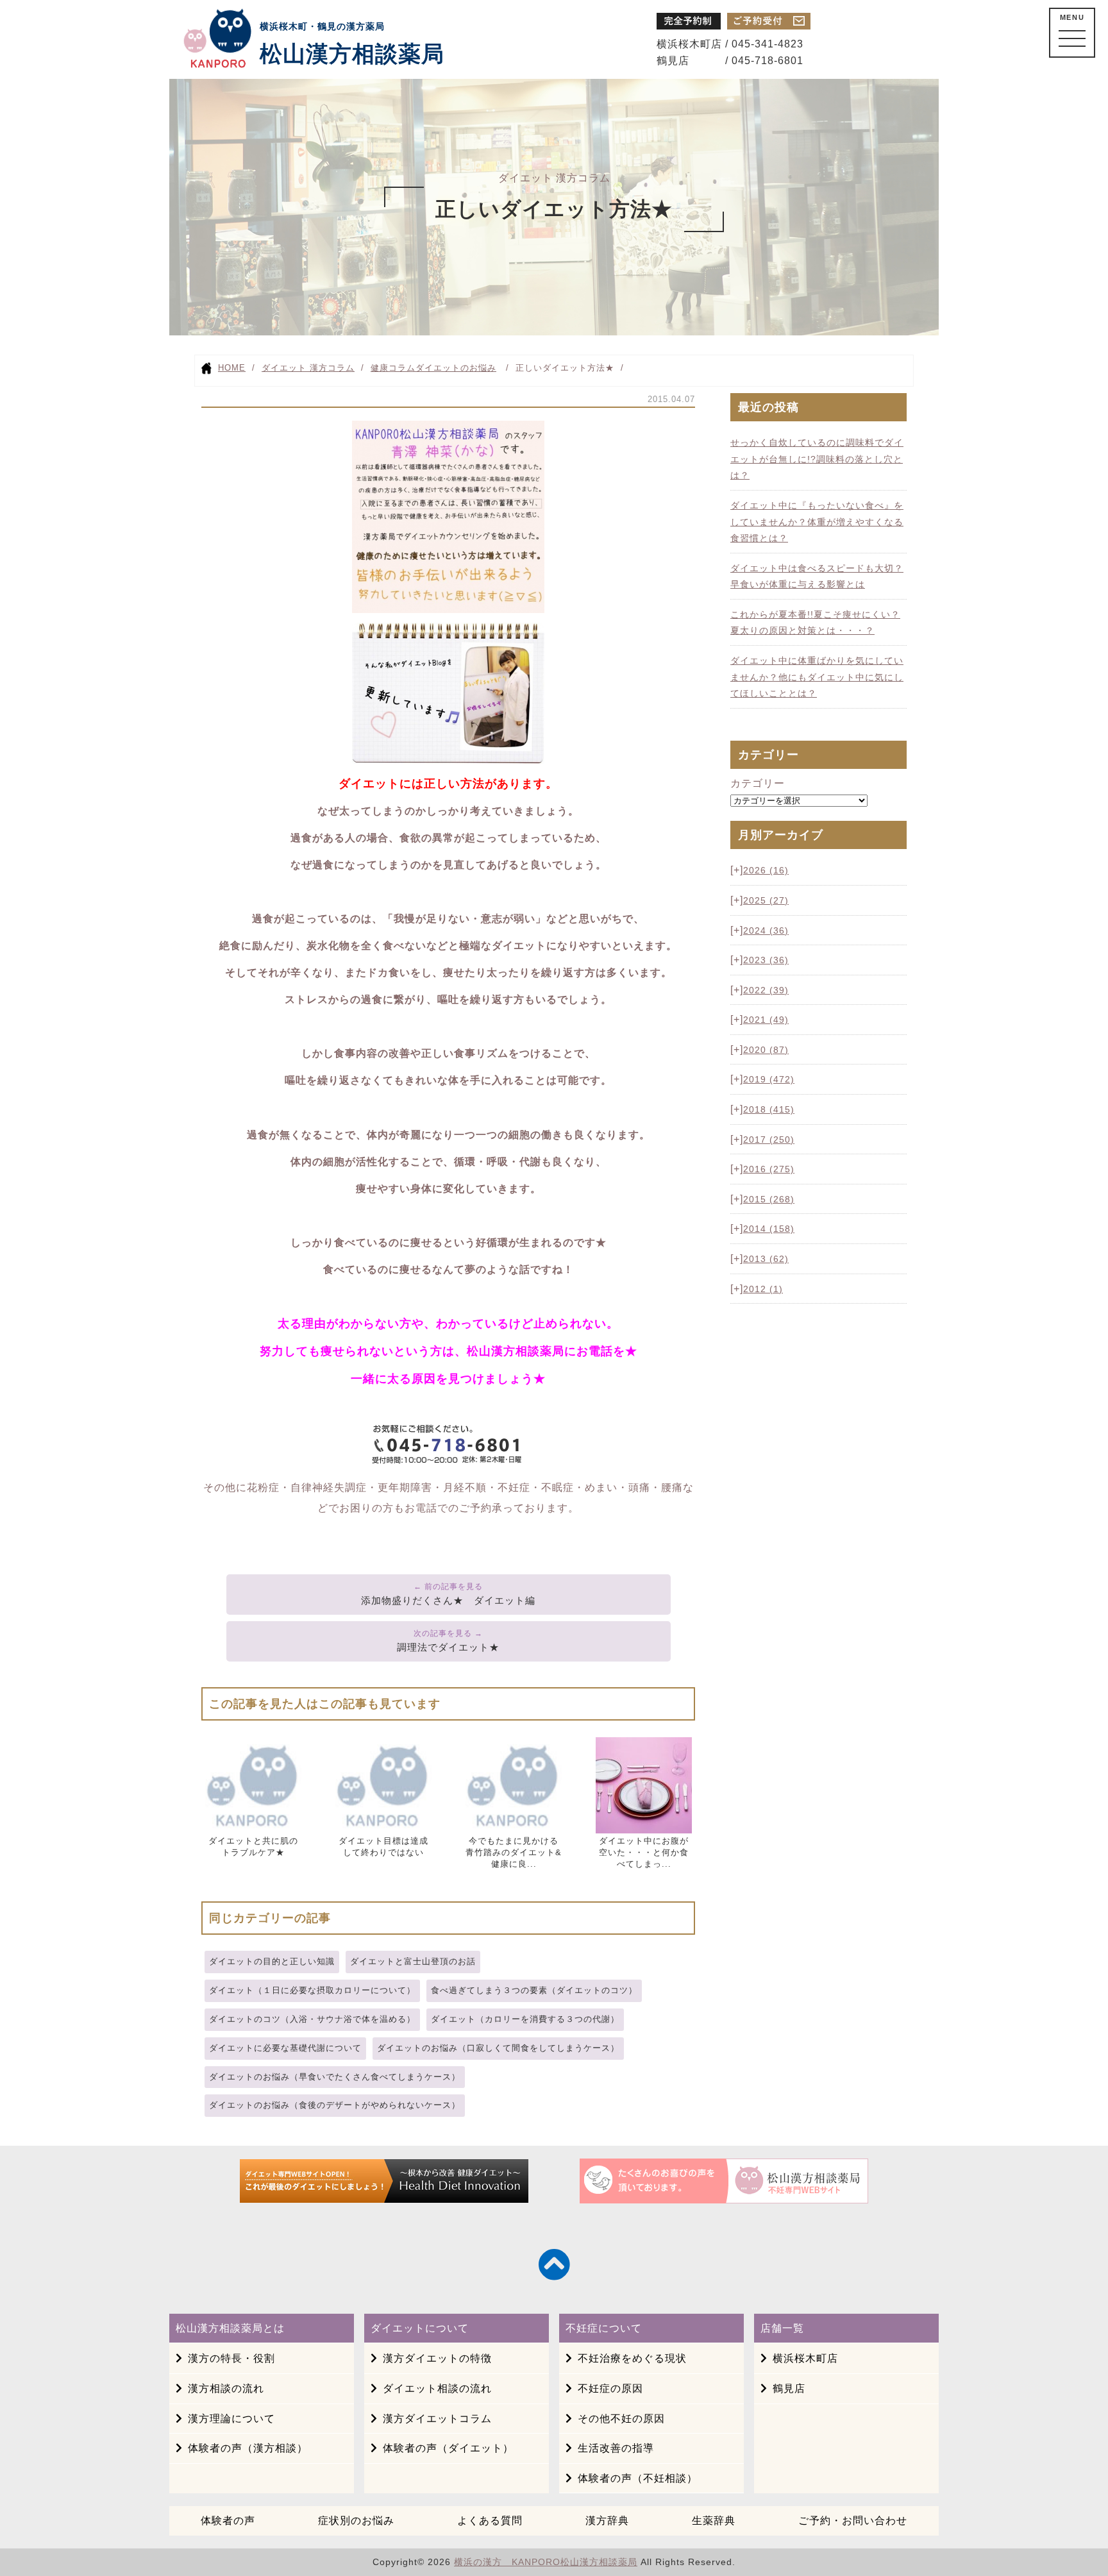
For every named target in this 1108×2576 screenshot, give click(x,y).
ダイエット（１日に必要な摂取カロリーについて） (312, 1990)
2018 (769, 1109)
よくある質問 (490, 2521)
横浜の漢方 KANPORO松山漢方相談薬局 (546, 2562)
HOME (232, 368)
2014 (769, 1229)
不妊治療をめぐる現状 (632, 2358)
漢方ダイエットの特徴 (437, 2358)
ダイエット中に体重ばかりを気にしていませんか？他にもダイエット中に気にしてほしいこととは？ (817, 677)
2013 (766, 1259)
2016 (769, 1169)
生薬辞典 (714, 2521)
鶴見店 (789, 2388)
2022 (766, 990)
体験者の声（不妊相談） (638, 2478)
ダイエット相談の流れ (437, 2388)
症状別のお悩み (356, 2521)
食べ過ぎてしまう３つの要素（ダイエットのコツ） (534, 1990)
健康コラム (393, 368)
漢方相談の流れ (226, 2388)
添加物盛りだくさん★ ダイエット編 (448, 1600)
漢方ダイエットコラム (437, 2419)
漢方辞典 (607, 2521)
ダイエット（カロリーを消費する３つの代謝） (525, 2019)
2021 (766, 1020)
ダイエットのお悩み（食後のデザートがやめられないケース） (335, 2105)
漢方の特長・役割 (231, 2358)
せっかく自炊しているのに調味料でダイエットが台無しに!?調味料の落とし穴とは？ (817, 459)
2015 (769, 1199)
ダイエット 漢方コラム (308, 368)
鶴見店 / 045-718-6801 (730, 61)
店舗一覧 (782, 2328)
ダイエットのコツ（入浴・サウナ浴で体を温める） (312, 2019)
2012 (763, 1289)
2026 (766, 870)
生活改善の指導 (616, 2448)
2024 (766, 930)
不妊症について (604, 2328)
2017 (769, 1140)
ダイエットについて (420, 2328)
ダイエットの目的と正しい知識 (272, 1961)
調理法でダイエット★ (448, 1647)
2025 (766, 900)
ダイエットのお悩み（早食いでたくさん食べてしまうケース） (335, 2077)
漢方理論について (231, 2419)
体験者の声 (228, 2521)
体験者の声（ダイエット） (448, 2448)
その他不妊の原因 (621, 2419)
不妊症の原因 (610, 2388)
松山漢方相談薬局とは (230, 2328)
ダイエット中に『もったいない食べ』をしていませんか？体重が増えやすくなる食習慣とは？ (817, 522)
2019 (769, 1079)
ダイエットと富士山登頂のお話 (413, 1961)
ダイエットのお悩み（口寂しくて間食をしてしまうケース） (498, 2048)
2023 (766, 960)
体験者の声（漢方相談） (248, 2448)
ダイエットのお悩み (456, 368)
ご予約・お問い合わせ (853, 2521)
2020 (766, 1050)
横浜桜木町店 (805, 2358)
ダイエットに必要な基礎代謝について (285, 2048)
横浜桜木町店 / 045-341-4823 (730, 44)
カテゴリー (758, 783)
